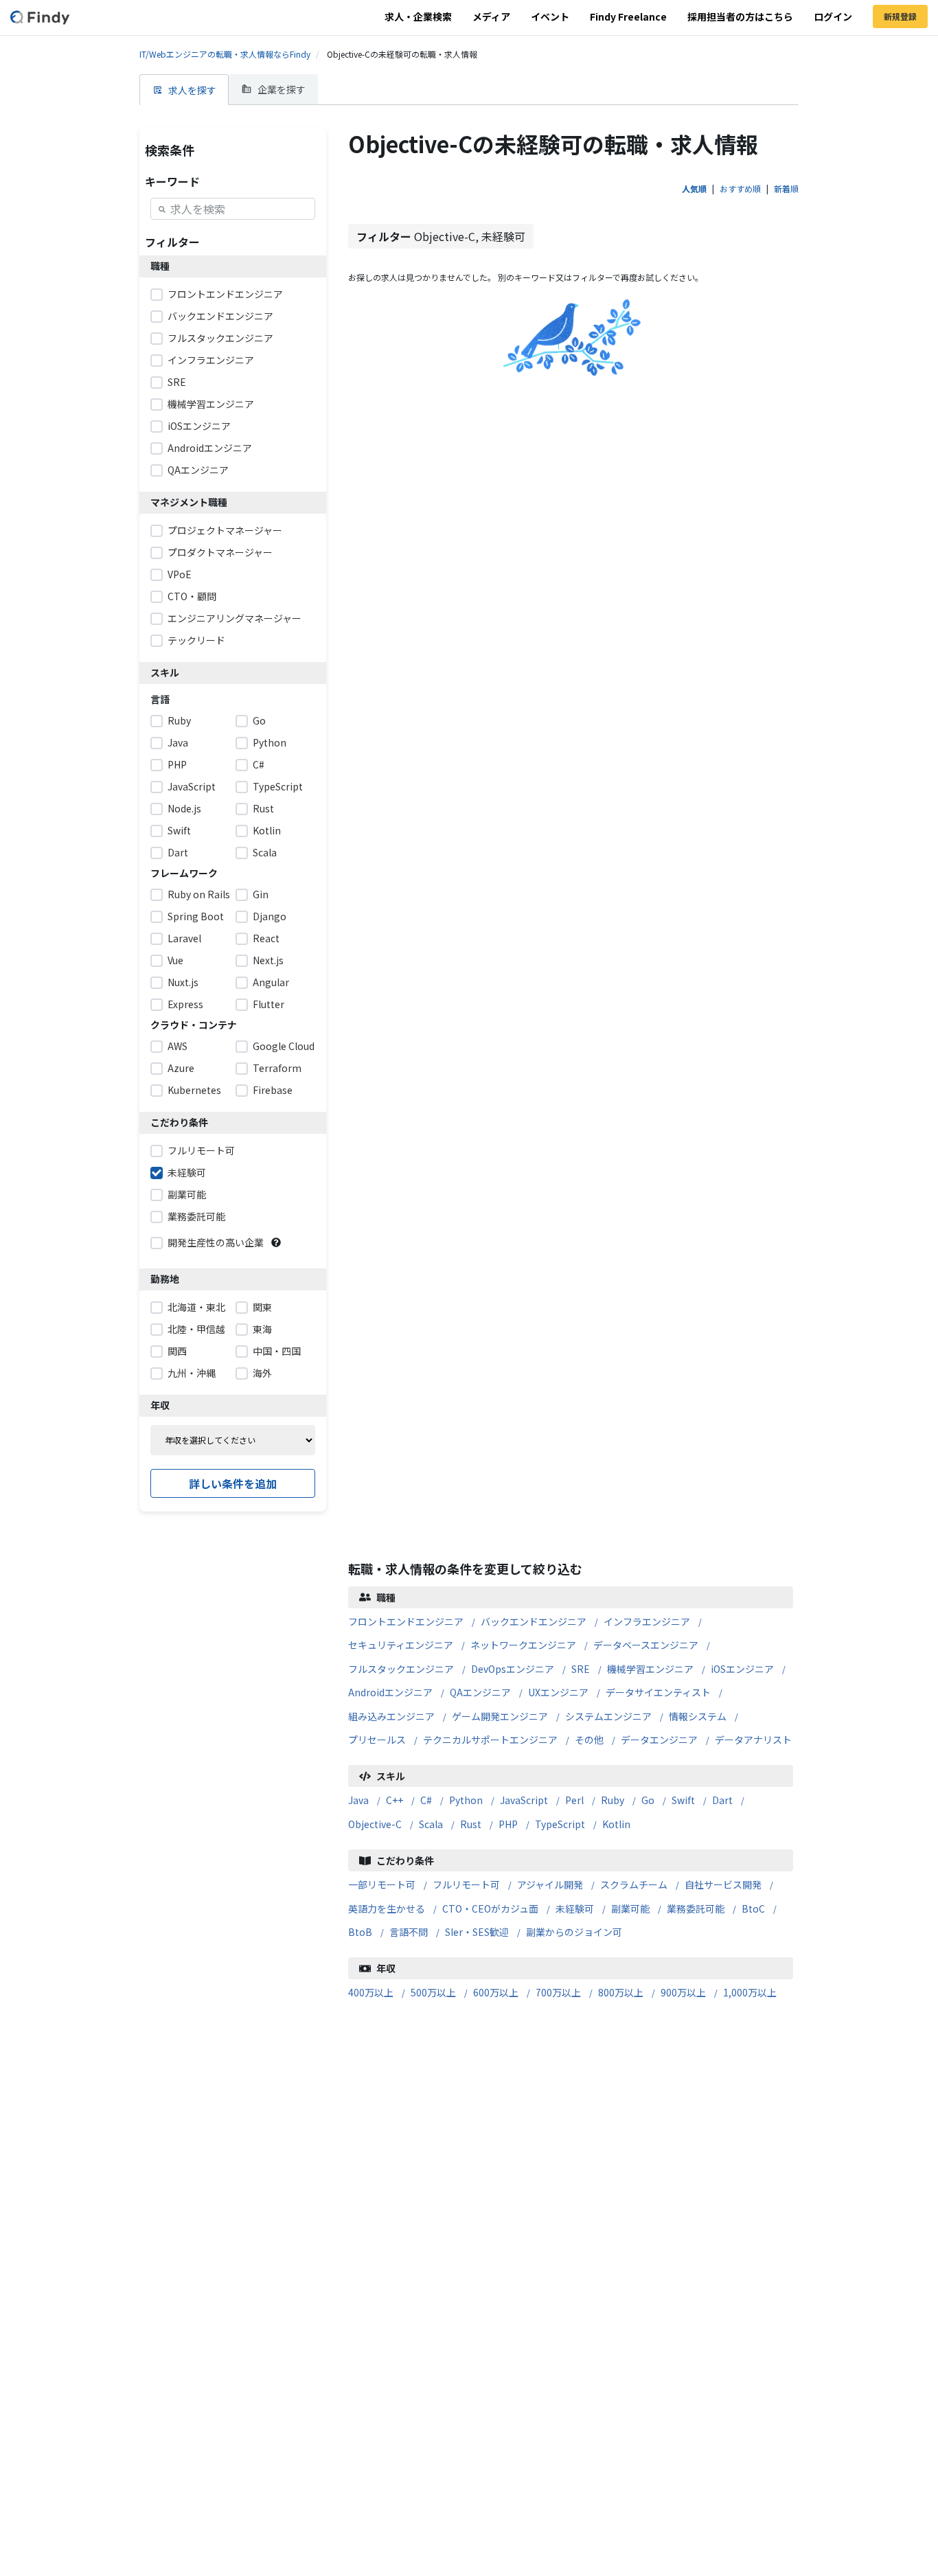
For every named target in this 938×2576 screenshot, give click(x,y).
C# (426, 1800)
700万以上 (558, 1992)
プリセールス (377, 1740)
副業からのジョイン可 (574, 1932)
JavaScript (524, 1800)
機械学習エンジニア (650, 1669)
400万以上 (371, 1992)
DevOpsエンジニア (513, 1669)
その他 (589, 1740)
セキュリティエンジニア (401, 1645)
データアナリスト (753, 1740)
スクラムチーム (634, 1884)
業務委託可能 (696, 1908)
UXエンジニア (558, 1692)
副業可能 (630, 1908)
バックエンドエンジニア (534, 1621)
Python (466, 1800)
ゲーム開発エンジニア (500, 1716)
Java (358, 1800)
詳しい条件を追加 (233, 1483)
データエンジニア (659, 1740)
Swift (683, 1800)
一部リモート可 (382, 1884)
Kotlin (616, 1824)
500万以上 (433, 1992)
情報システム (698, 1716)
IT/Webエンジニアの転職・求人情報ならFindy (225, 54)
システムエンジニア (608, 1716)
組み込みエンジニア (391, 1716)
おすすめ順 (740, 189)
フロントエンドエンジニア (406, 1621)
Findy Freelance (628, 16)
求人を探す (192, 90)
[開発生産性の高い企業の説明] (276, 1242)
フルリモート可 (466, 1884)
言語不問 (409, 1932)
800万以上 (621, 1992)
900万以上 (683, 1992)
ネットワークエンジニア (523, 1645)
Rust (471, 1824)
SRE (581, 1669)
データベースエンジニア (646, 1645)
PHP (508, 1824)
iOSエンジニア (742, 1669)
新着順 (786, 189)
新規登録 (900, 16)
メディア (491, 16)
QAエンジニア (480, 1692)
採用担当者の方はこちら (740, 16)
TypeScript (560, 1824)
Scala (431, 1824)
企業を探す (282, 89)
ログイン (833, 16)
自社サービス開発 (723, 1884)
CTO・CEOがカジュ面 (490, 1908)
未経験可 (575, 1908)
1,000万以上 (750, 1992)
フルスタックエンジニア (401, 1669)
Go (648, 1800)
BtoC (753, 1908)
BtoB (360, 1932)
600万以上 (496, 1992)
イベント (550, 16)
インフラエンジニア (647, 1621)
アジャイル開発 (550, 1884)
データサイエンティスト (658, 1692)
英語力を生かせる (387, 1908)
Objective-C (375, 1824)
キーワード (172, 181)
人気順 (694, 189)
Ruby (613, 1800)
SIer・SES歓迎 (477, 1932)
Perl (574, 1800)
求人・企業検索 (418, 16)
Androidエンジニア (390, 1692)
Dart (722, 1800)
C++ (394, 1800)
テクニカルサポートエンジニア (490, 1740)
